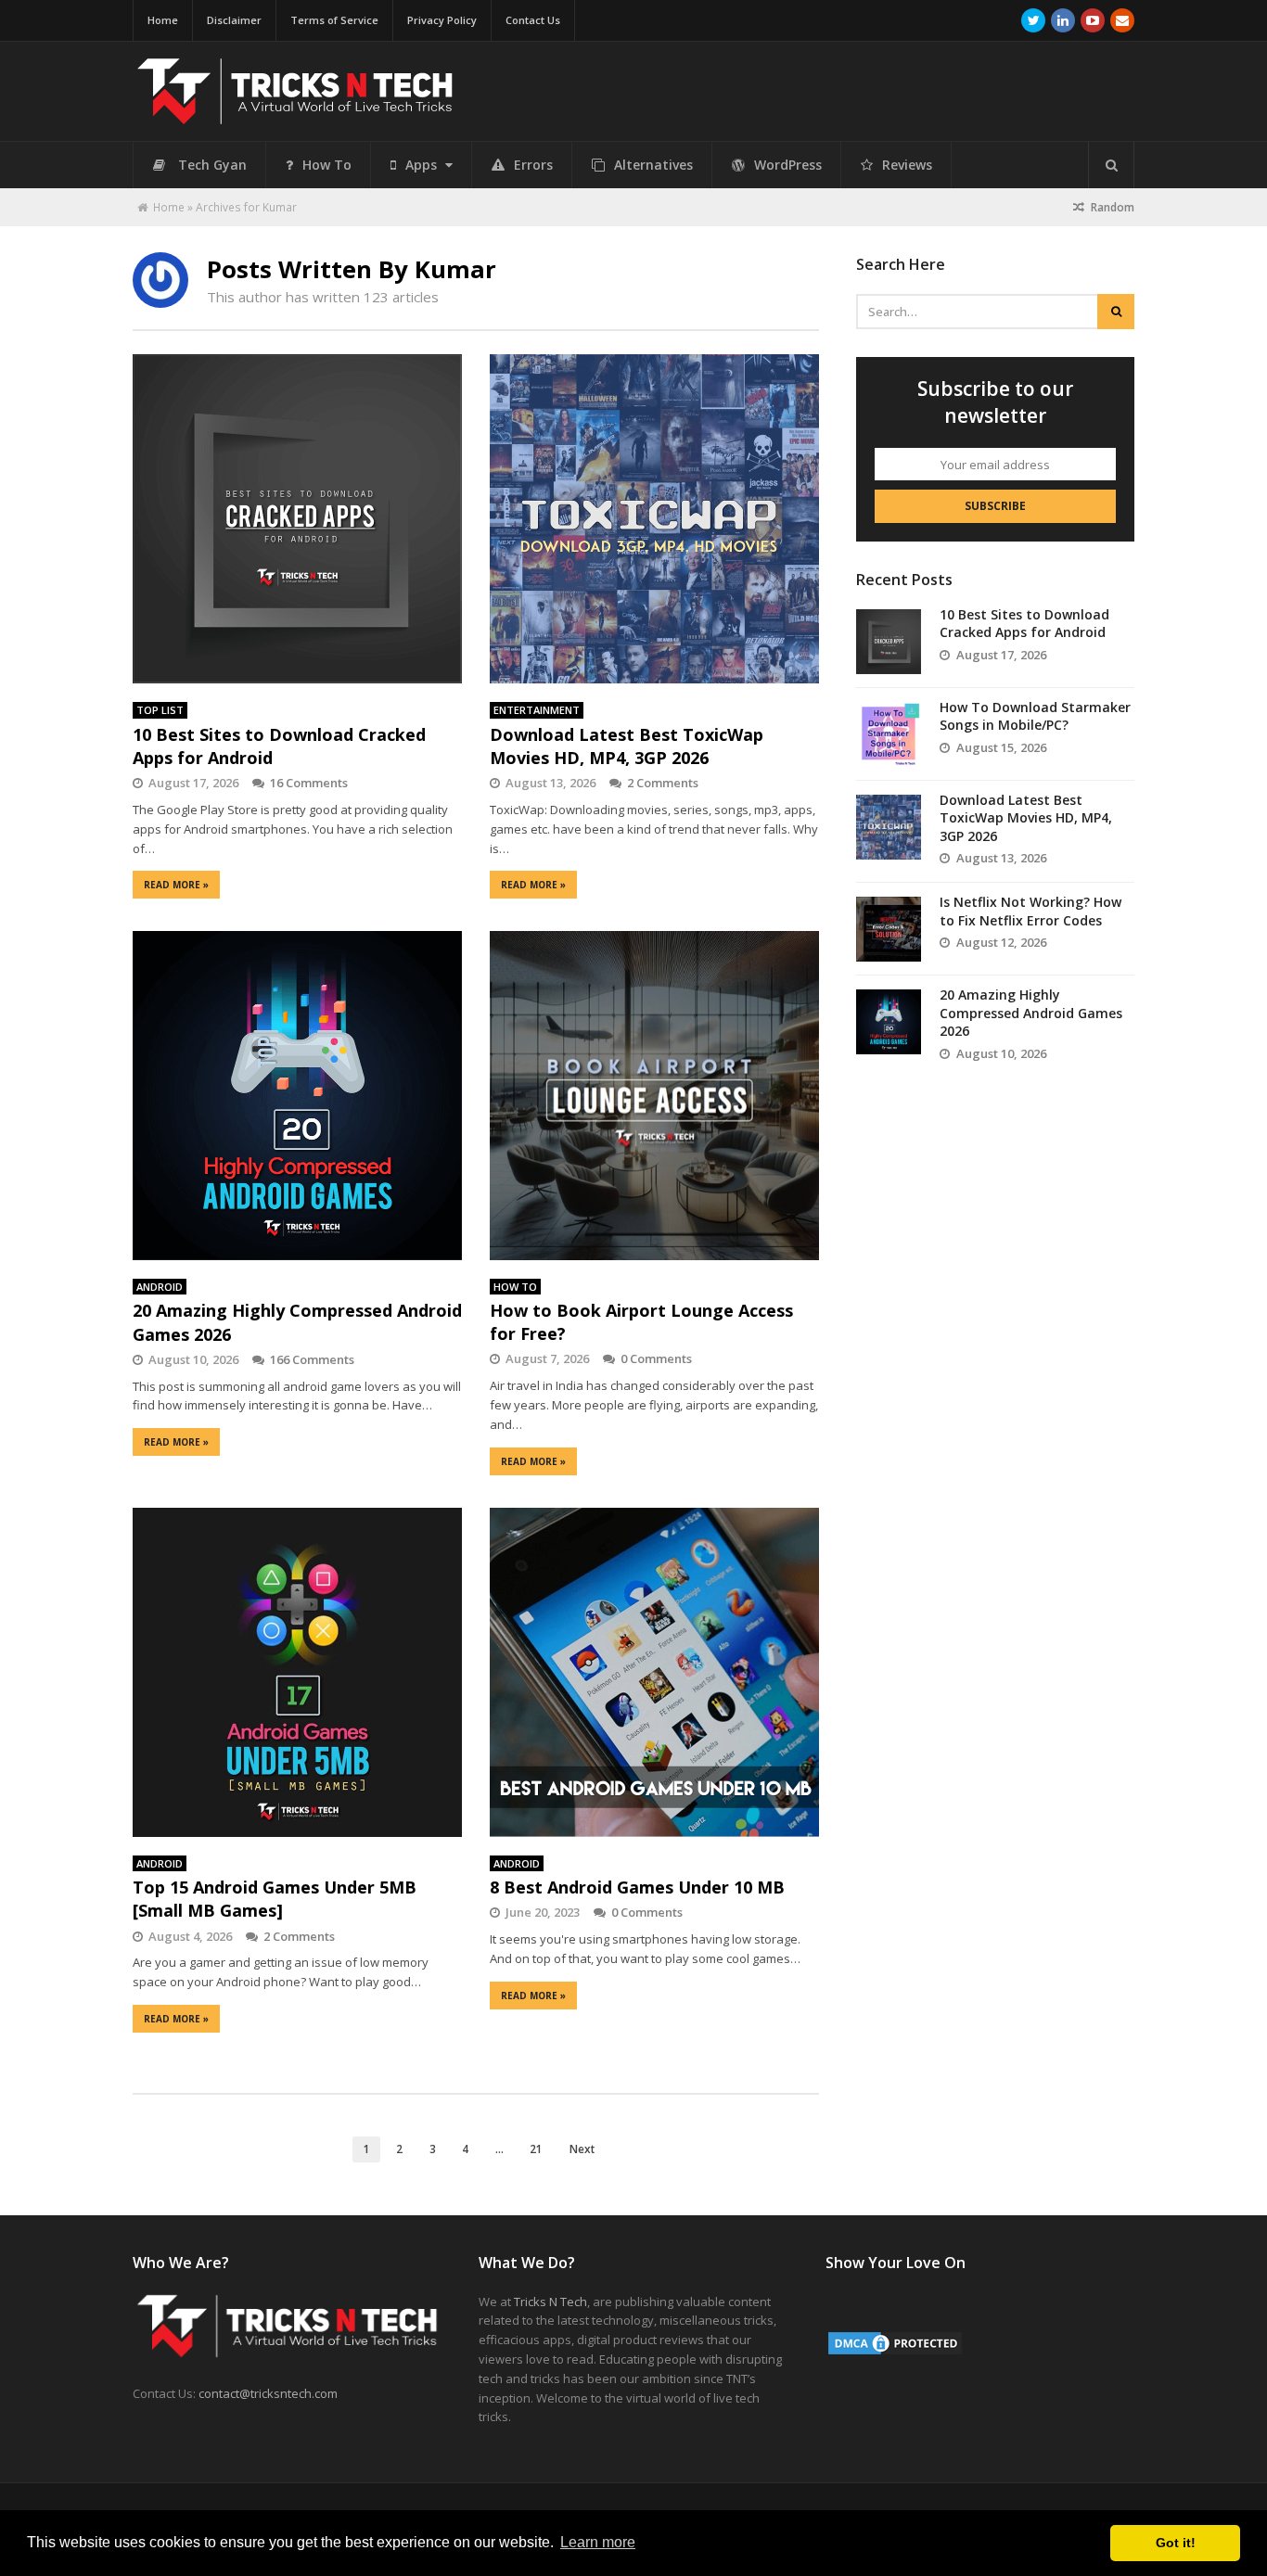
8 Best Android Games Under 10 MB (637, 1887)
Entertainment (537, 710)
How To (327, 165)
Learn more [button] (598, 2542)
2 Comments (663, 783)
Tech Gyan (212, 165)
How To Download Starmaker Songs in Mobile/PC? (1035, 716)
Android (160, 1287)
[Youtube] (1093, 20)
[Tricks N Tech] (295, 116)
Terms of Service (334, 20)
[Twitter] (1033, 20)
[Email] (1122, 20)
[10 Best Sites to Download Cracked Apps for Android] (297, 519)
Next (582, 2149)
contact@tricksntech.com (268, 2393)
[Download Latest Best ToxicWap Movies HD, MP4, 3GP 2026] (654, 519)
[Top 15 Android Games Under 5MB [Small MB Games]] (297, 1672)
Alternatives (653, 165)
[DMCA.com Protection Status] (895, 2353)
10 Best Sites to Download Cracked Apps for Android (1024, 624)
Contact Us (533, 20)
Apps (423, 165)
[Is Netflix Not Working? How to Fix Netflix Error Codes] (889, 929)
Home (163, 20)
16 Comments (309, 783)
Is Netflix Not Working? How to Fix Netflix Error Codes (1030, 911)
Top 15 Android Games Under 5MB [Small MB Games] (275, 1899)
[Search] (1111, 165)
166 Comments (312, 1359)
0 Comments (656, 1358)
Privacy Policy (442, 20)
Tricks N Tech (550, 2302)
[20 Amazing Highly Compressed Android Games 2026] (297, 1096)
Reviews (907, 165)
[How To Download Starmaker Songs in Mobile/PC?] (889, 734)
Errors (533, 165)
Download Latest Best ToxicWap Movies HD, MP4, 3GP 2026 (627, 746)
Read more (176, 885)
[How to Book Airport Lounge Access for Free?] (654, 1095)
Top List (160, 710)
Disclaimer (234, 20)
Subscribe (995, 506)
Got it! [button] (1176, 2543)
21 (536, 2149)
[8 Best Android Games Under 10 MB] (654, 1672)
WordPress (788, 165)
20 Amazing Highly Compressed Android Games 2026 (1031, 1013)
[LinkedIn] (1063, 20)
